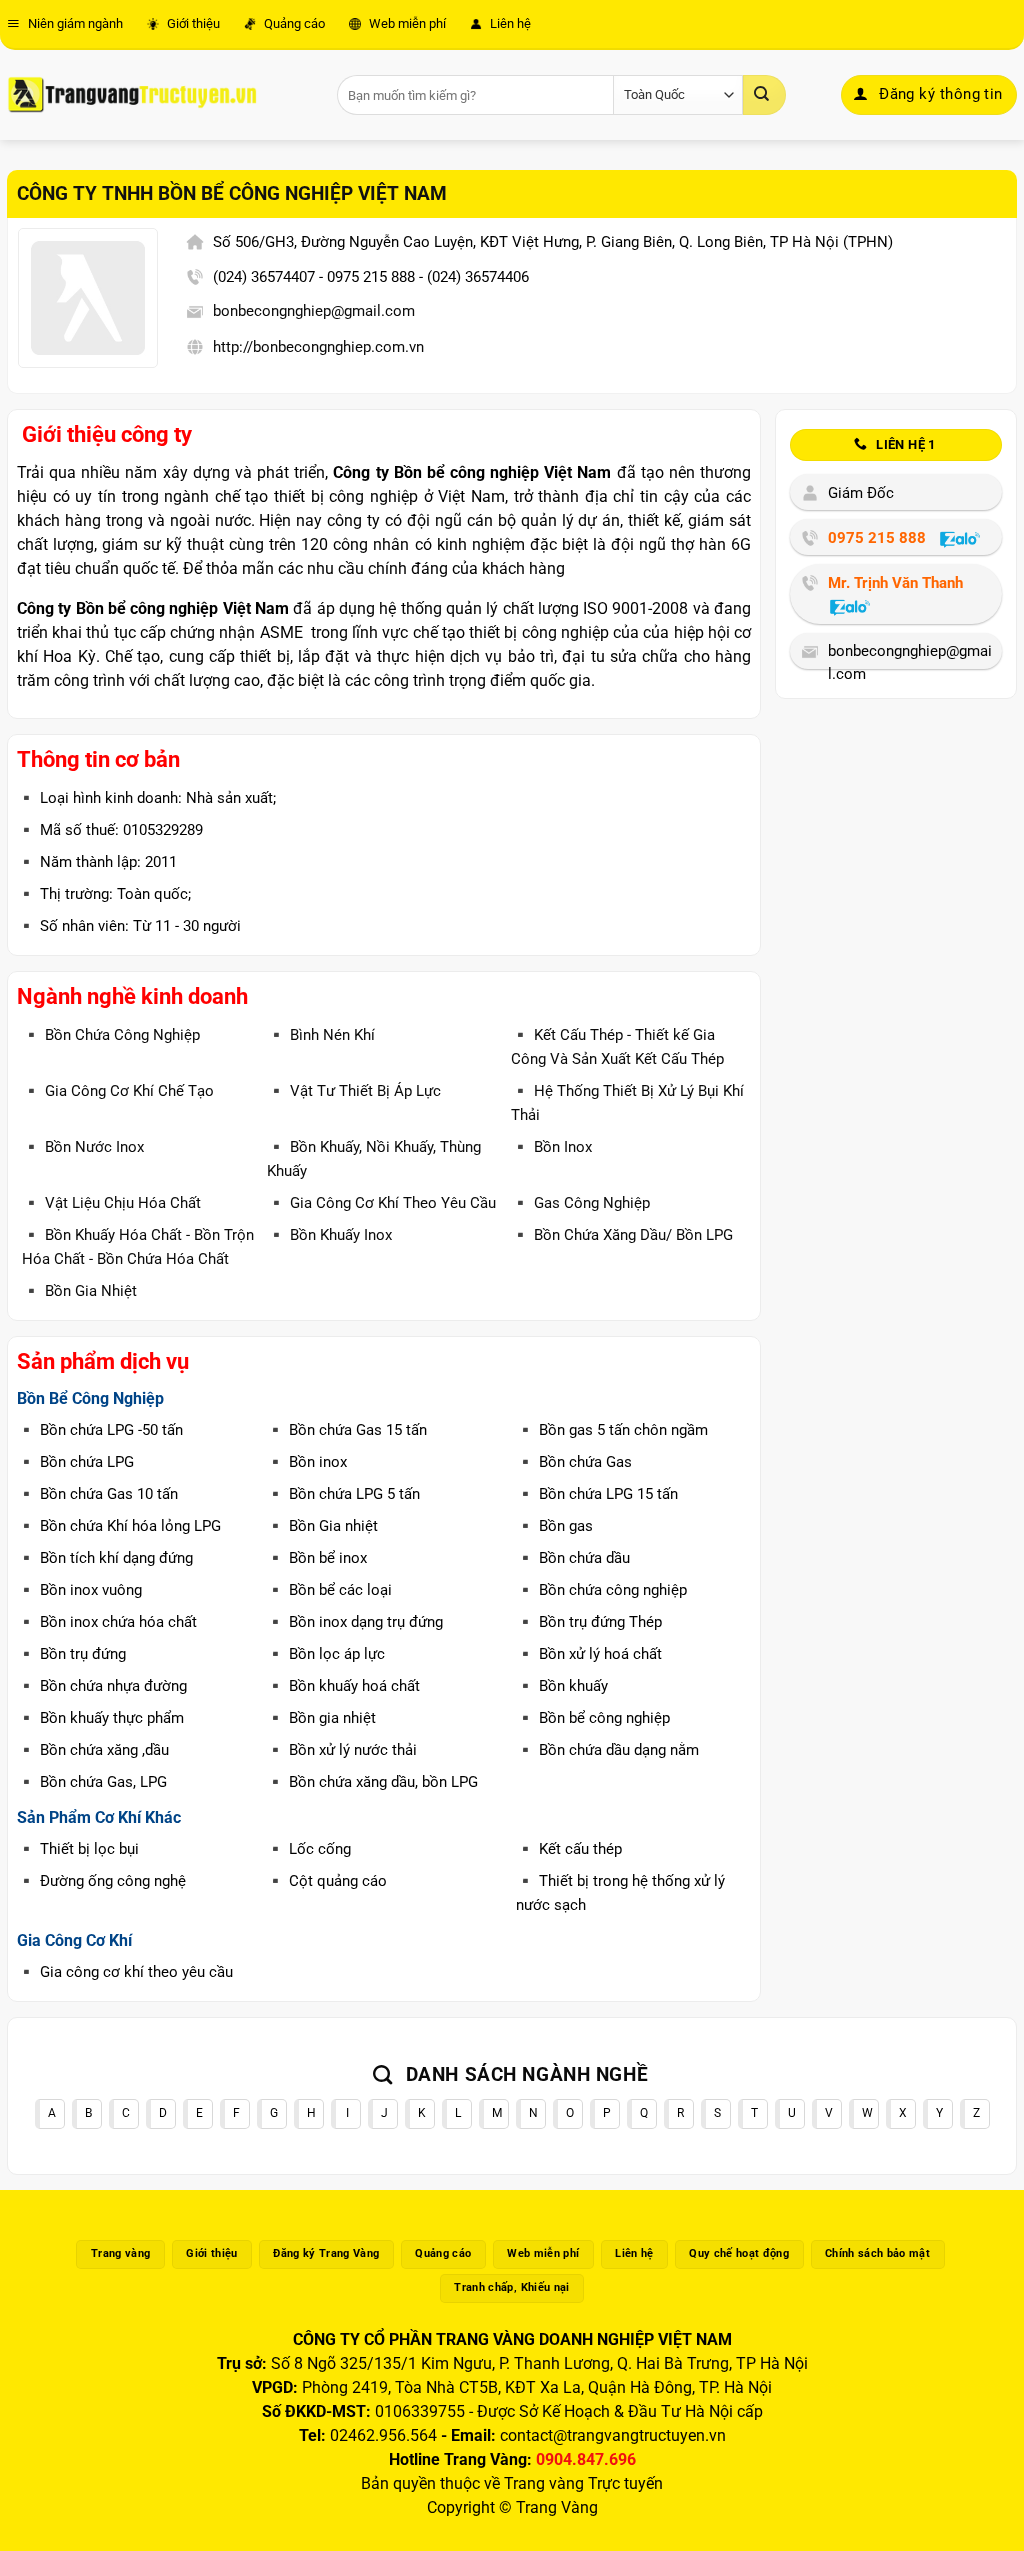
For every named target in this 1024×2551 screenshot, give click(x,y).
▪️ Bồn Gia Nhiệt (79, 1291)
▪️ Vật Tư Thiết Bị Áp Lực (354, 1091)
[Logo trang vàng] (132, 95)
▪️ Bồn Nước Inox (83, 1147)
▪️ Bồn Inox (551, 1147)
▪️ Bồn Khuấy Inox (329, 1235)
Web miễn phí (406, 23)
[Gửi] (764, 95)
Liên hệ (509, 23)
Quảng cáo (293, 23)
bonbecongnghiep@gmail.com (314, 311)
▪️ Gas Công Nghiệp (580, 1203)
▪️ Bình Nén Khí (321, 1035)
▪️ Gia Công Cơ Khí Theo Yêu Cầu (381, 1203)
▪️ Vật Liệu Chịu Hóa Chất (111, 1203)
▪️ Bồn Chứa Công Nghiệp (111, 1035)
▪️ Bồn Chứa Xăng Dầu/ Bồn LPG (622, 1235)
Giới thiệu (192, 23)
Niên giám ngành (74, 23)
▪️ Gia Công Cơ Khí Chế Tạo (118, 1091)
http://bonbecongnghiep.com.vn (318, 347)
